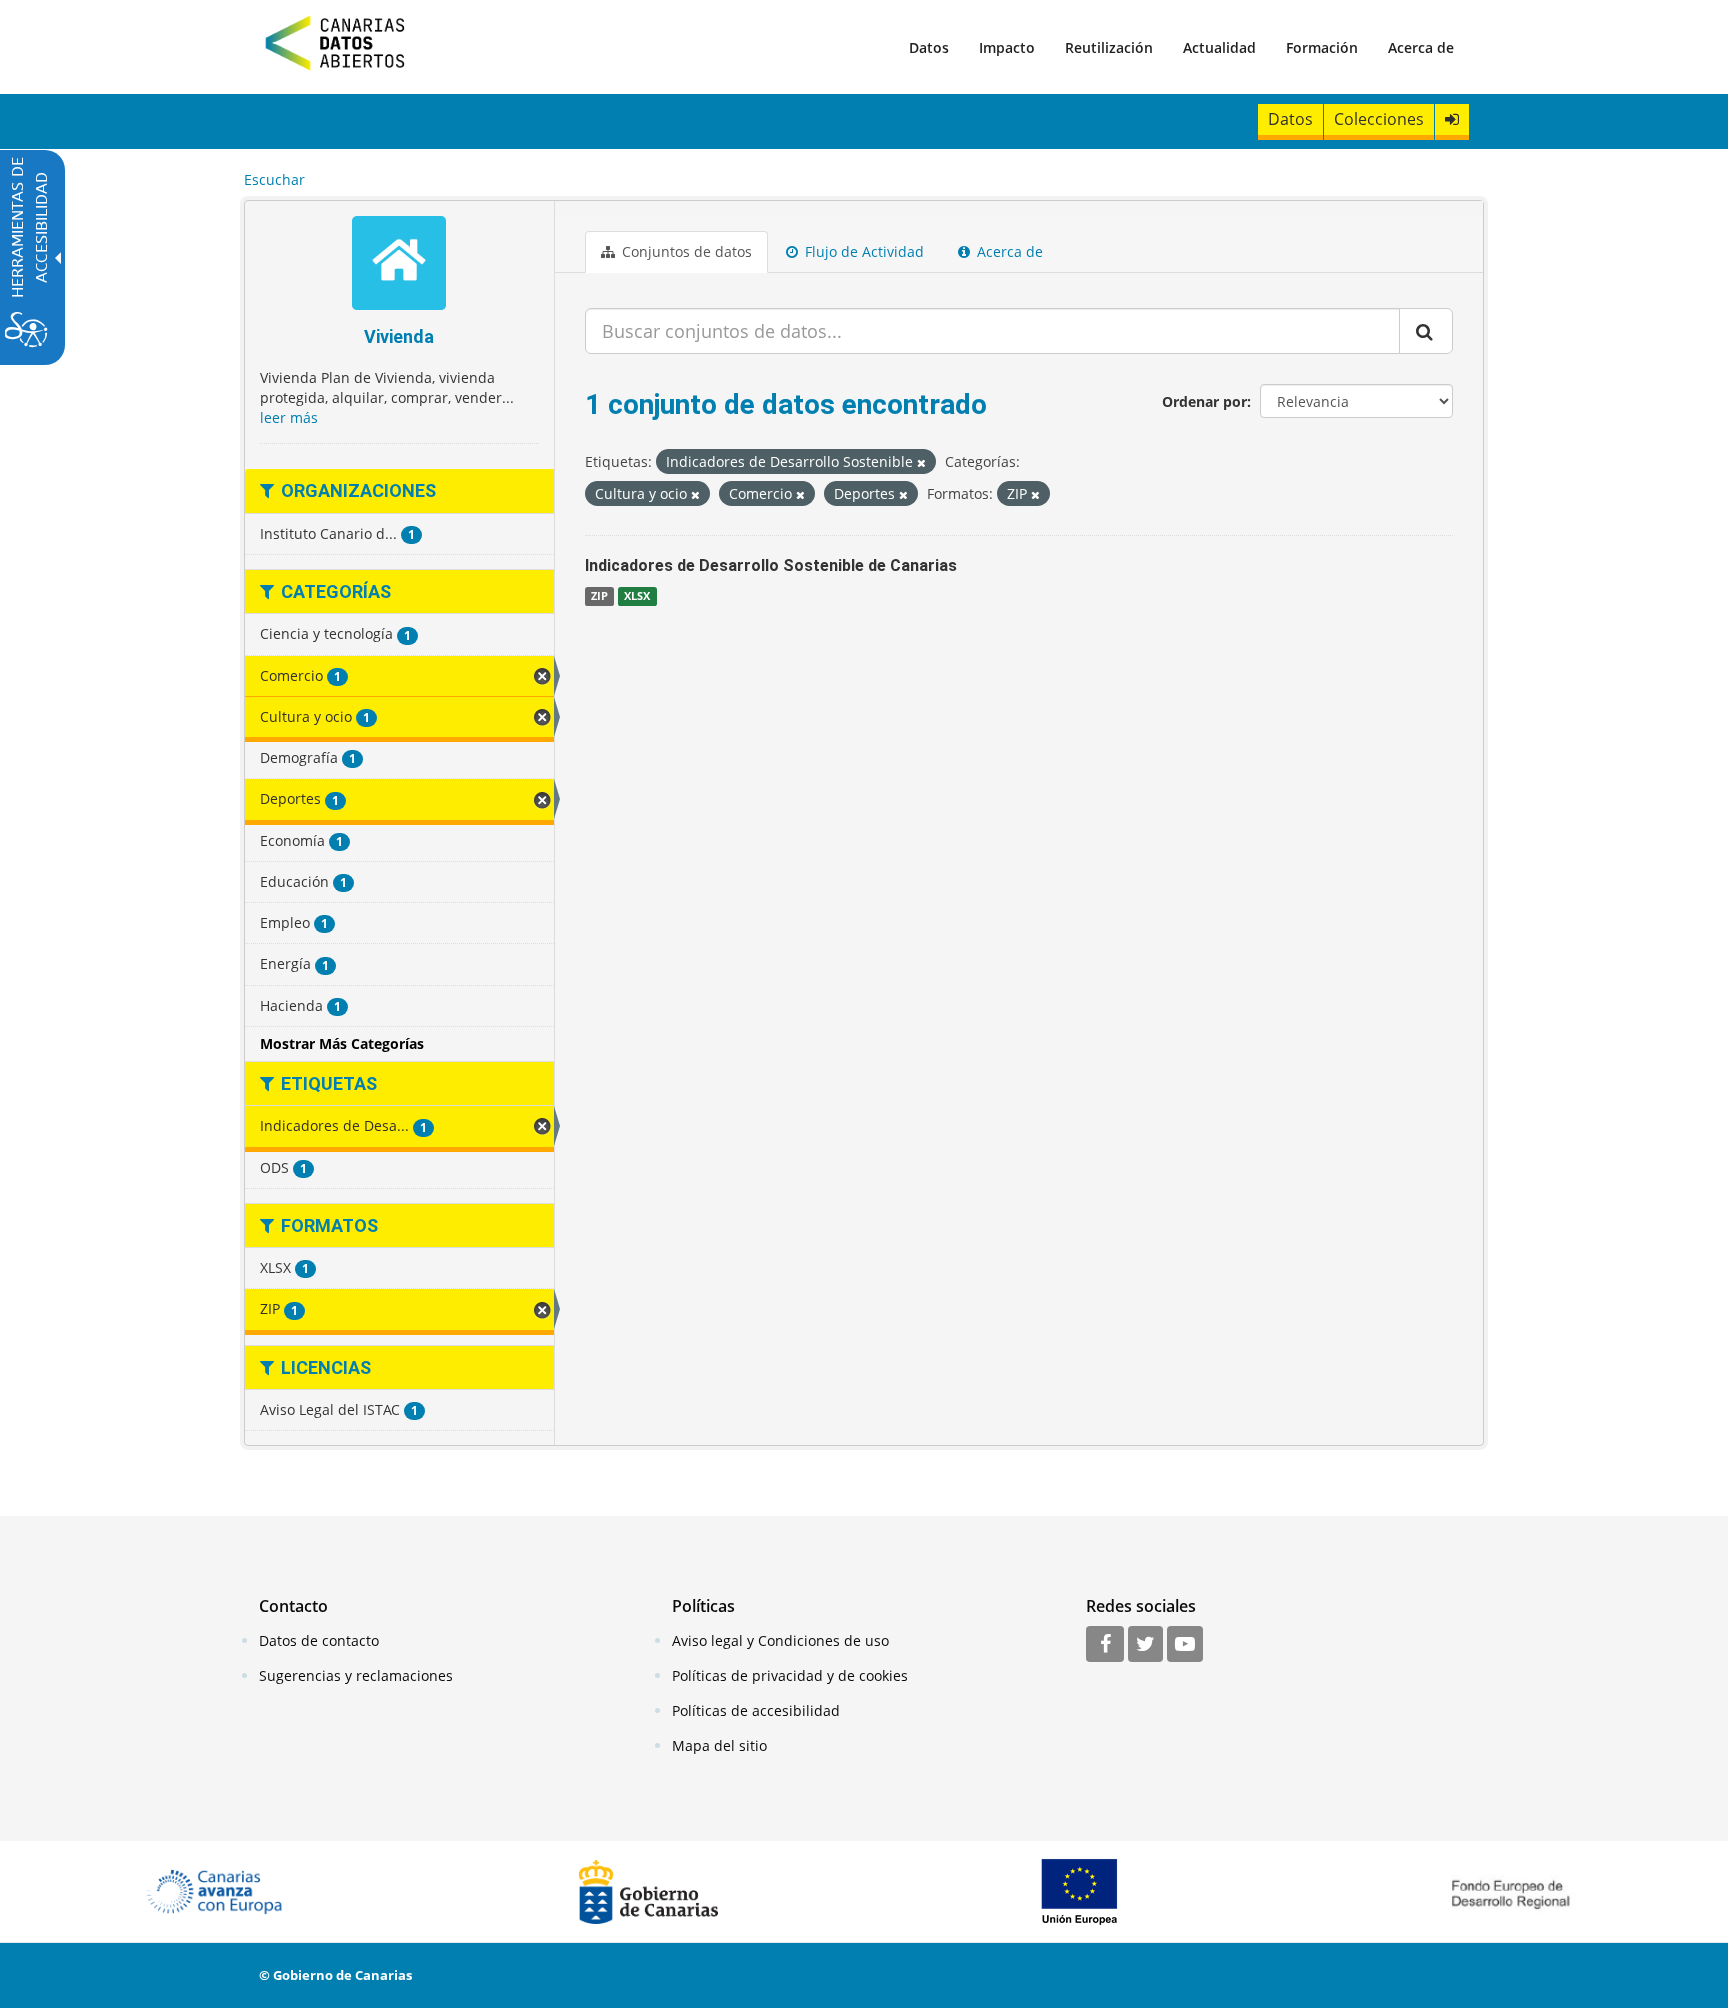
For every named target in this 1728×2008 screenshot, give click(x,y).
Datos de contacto (319, 1640)
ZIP (599, 596)
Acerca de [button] (1008, 251)
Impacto (1007, 47)
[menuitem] (929, 47)
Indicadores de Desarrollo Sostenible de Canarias (771, 565)
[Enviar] (1426, 331)
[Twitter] (1145, 1645)
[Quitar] (921, 462)
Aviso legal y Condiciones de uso (780, 1640)
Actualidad (1219, 47)
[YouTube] (1185, 1645)
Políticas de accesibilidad (756, 1710)
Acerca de (1421, 47)
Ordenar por (1204, 401)
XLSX (637, 596)
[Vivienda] (399, 265)
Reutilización (1109, 47)
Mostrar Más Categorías (342, 1043)
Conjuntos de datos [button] (685, 251)
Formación (1322, 47)
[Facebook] (1105, 1645)
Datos (929, 47)
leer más (289, 417)
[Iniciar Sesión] (1452, 119)
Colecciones (1379, 119)
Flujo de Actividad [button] (862, 251)
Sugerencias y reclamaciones (356, 1675)
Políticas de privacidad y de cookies (790, 1675)
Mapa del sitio (719, 1745)
